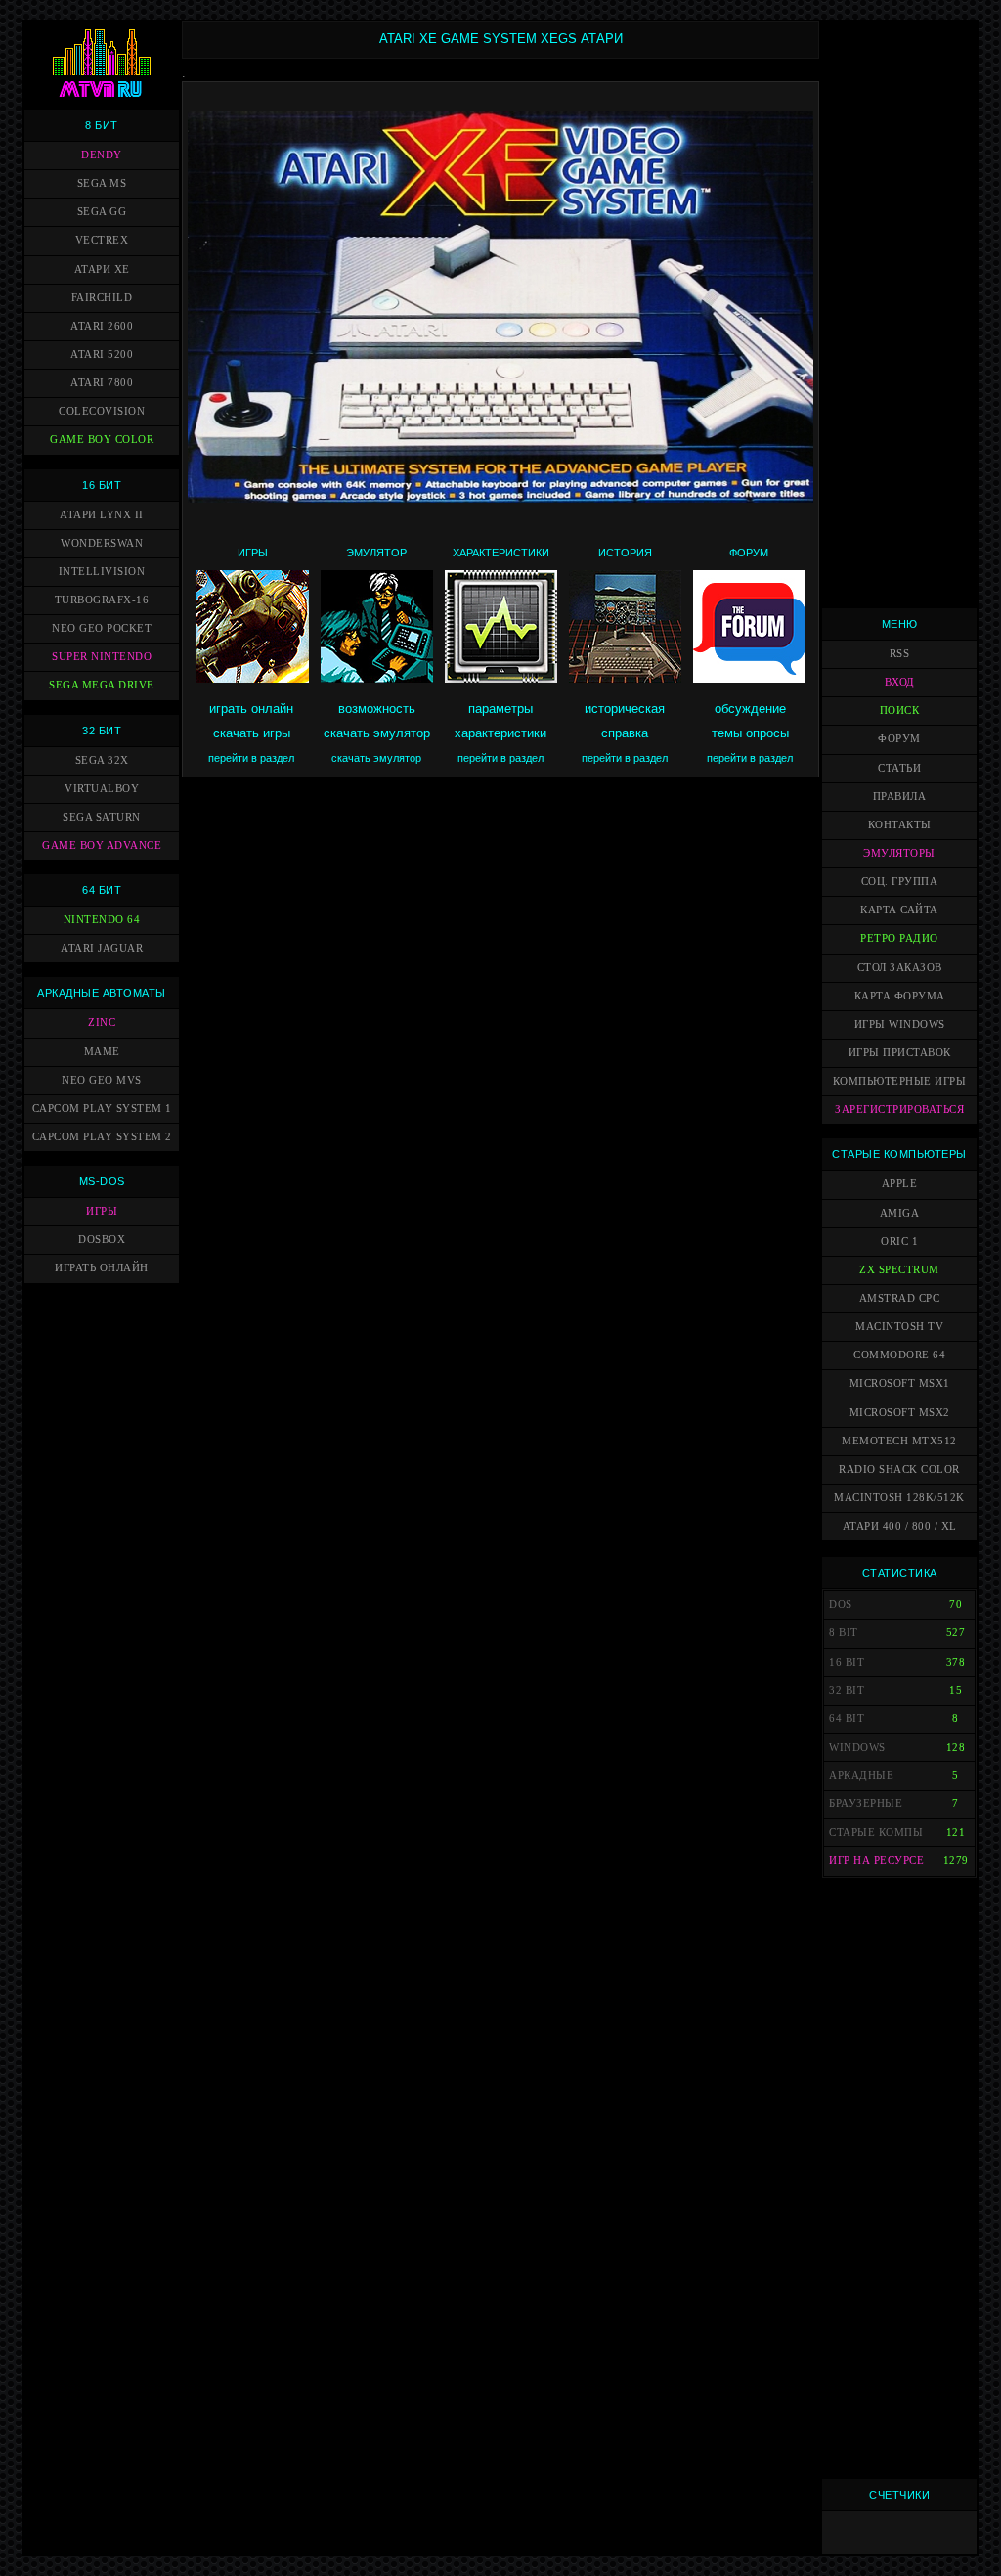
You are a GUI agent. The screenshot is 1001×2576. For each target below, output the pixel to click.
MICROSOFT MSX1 (900, 1383)
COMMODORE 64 (899, 1355)
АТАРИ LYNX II (102, 515)
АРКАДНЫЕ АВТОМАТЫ (102, 993)
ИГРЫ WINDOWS (900, 1024)
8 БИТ (102, 125)
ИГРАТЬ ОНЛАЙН (102, 1268)
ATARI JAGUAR (102, 948)
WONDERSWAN (102, 543)
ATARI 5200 (102, 355)
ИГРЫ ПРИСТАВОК (900, 1053)
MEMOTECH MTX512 (899, 1441)
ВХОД (900, 682)
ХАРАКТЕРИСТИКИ (501, 553)
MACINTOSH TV (899, 1327)
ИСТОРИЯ (625, 553)
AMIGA (900, 1213)
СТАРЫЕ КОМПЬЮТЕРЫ (899, 1154)
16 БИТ (102, 485)
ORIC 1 (899, 1242)
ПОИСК (900, 711)
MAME (102, 1052)
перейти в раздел (251, 758)
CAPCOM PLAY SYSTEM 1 (102, 1109)
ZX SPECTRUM (899, 1270)
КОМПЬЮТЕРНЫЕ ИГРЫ (900, 1081)
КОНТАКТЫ (900, 825)
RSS (900, 654)
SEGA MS (102, 183)
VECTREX (102, 240)
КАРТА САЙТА (899, 910)
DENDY (102, 155)
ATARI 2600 (102, 326)
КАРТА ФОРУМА (900, 996)
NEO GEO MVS (102, 1080)
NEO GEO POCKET (102, 628)
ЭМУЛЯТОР (376, 553)
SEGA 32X (102, 760)
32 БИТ (102, 731)
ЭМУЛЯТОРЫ (899, 853)
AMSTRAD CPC (900, 1298)
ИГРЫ (102, 1211)
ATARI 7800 (102, 383)
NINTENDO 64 (102, 920)
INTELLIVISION (102, 572)
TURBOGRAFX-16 (102, 600)
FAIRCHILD (102, 298)
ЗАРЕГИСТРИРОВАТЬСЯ (899, 1110)
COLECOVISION (102, 411)
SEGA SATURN (102, 817)
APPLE (900, 1184)
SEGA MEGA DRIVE (102, 685)
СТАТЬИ (899, 768)
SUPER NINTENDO (102, 657)
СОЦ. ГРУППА (900, 882)
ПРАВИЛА (900, 797)
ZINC (102, 1022)
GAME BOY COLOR (102, 440)
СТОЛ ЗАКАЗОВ (900, 968)
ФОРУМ (749, 553)
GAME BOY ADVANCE (102, 845)
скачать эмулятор (376, 758)
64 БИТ (102, 890)
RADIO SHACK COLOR (899, 1469)
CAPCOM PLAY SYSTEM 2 (102, 1137)
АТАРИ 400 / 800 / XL (900, 1526)
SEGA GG (102, 212)
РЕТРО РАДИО (899, 938)
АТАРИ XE (102, 269)
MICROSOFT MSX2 (900, 1413)
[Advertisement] (899, 314)
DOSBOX (102, 1240)
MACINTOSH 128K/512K (899, 1498)
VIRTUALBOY (102, 789)
